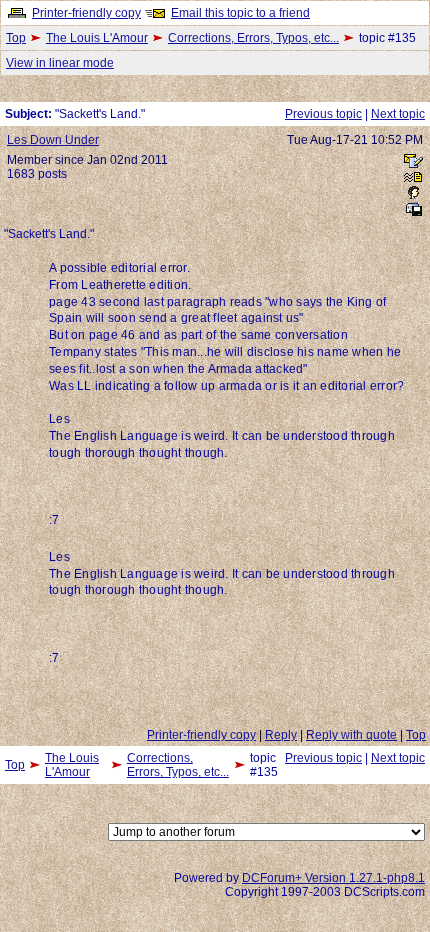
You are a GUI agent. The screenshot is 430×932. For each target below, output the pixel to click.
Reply (281, 735)
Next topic (398, 114)
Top (16, 38)
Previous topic (323, 114)
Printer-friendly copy (86, 13)
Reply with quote (351, 735)
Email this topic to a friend (240, 13)
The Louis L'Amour (97, 38)
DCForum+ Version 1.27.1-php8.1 (333, 878)
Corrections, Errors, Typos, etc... (253, 38)
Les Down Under (53, 140)
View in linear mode (60, 63)
